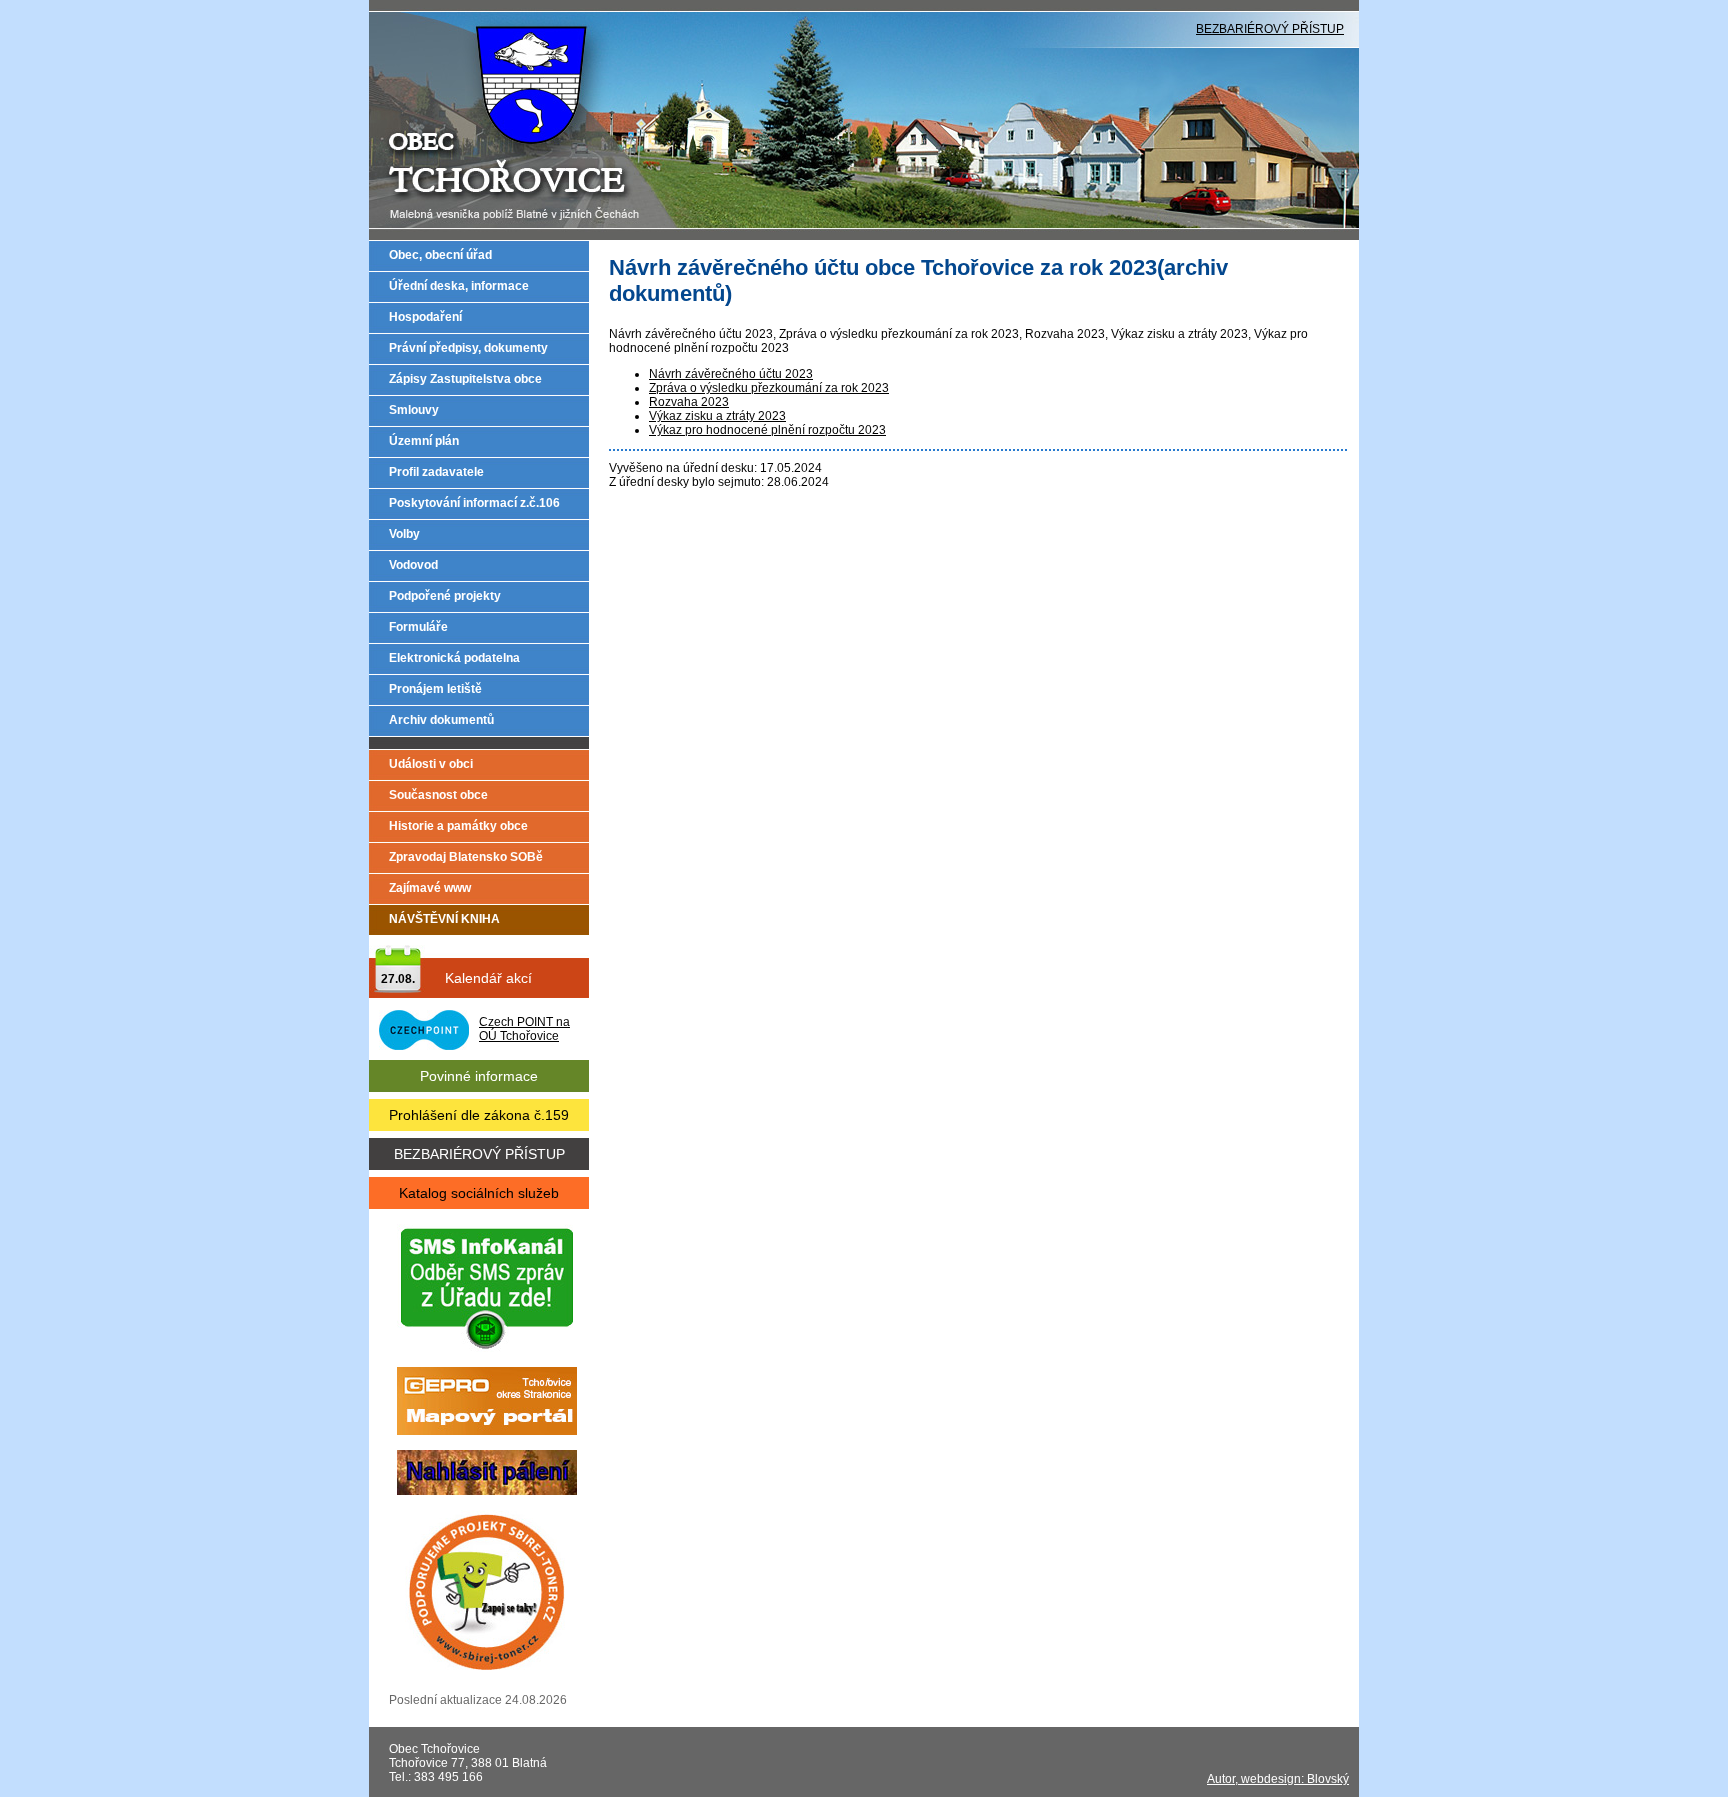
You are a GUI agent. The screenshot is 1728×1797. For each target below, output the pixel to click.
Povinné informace (479, 1076)
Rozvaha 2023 (689, 402)
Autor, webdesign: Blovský (1278, 1779)
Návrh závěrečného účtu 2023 (731, 374)
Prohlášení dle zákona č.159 (479, 1115)
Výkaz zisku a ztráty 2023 (717, 416)
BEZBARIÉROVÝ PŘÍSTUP (1270, 29)
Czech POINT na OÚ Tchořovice (524, 1029)
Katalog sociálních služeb (479, 1193)
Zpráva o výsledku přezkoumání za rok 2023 (769, 388)
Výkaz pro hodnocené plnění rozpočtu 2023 (767, 430)
